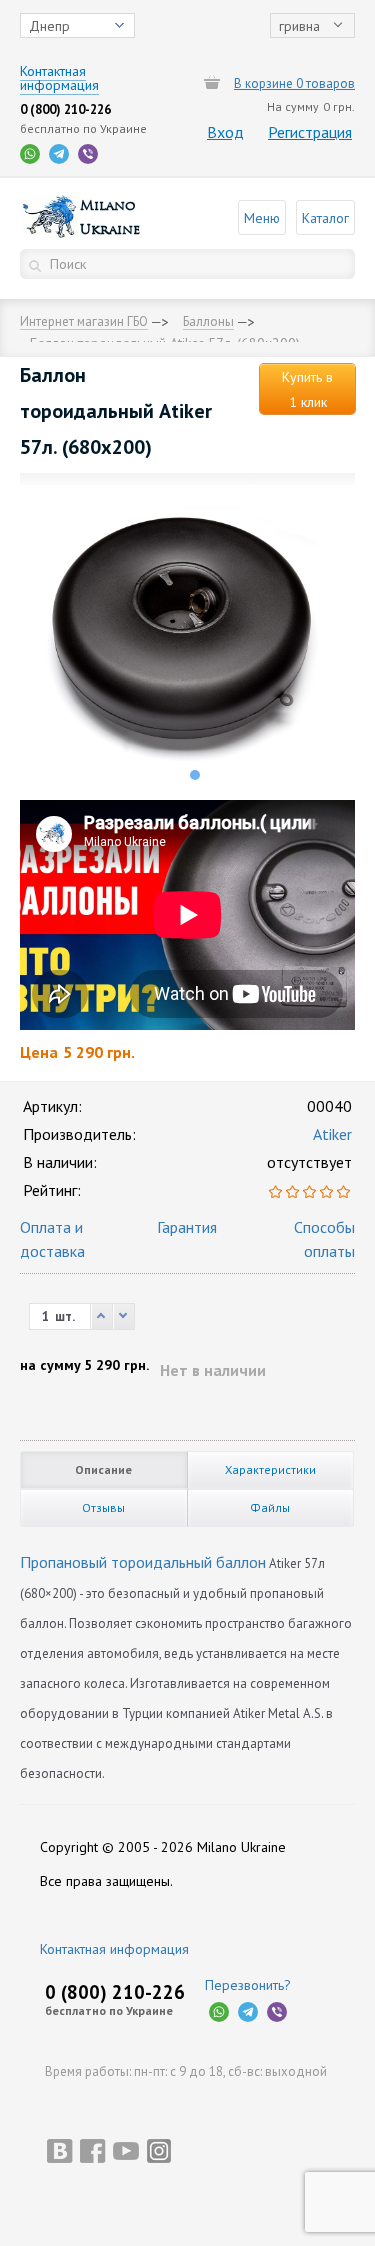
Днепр (49, 26)
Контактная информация (114, 1949)
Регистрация (310, 132)
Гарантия (187, 1227)
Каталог (325, 218)
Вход (225, 132)
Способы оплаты (324, 1239)
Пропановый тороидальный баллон (143, 1562)
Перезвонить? (248, 1985)
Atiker (332, 1134)
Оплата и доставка (52, 1239)
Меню (262, 218)
